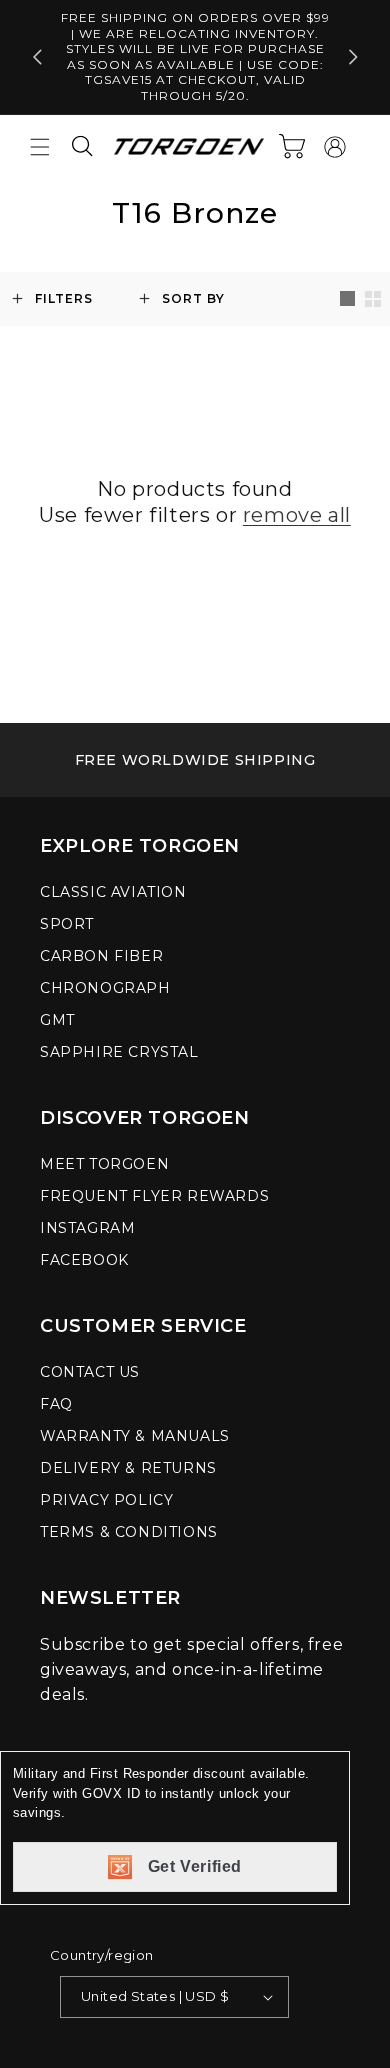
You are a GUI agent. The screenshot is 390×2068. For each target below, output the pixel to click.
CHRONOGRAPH (105, 988)
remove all (297, 515)
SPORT (67, 924)
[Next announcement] (353, 57)
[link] (195, 760)
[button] (40, 147)
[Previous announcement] (37, 57)
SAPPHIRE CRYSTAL (119, 1052)
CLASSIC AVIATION (113, 892)
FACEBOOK (84, 1260)
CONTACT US (90, 1372)
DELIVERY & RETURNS (128, 1468)
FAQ (56, 1404)
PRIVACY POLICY (106, 1500)
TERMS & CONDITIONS (129, 1532)
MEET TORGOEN (104, 1164)
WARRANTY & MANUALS (135, 1436)
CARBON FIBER (101, 956)
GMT (57, 1020)
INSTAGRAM (87, 1228)
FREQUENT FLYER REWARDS (154, 1196)
